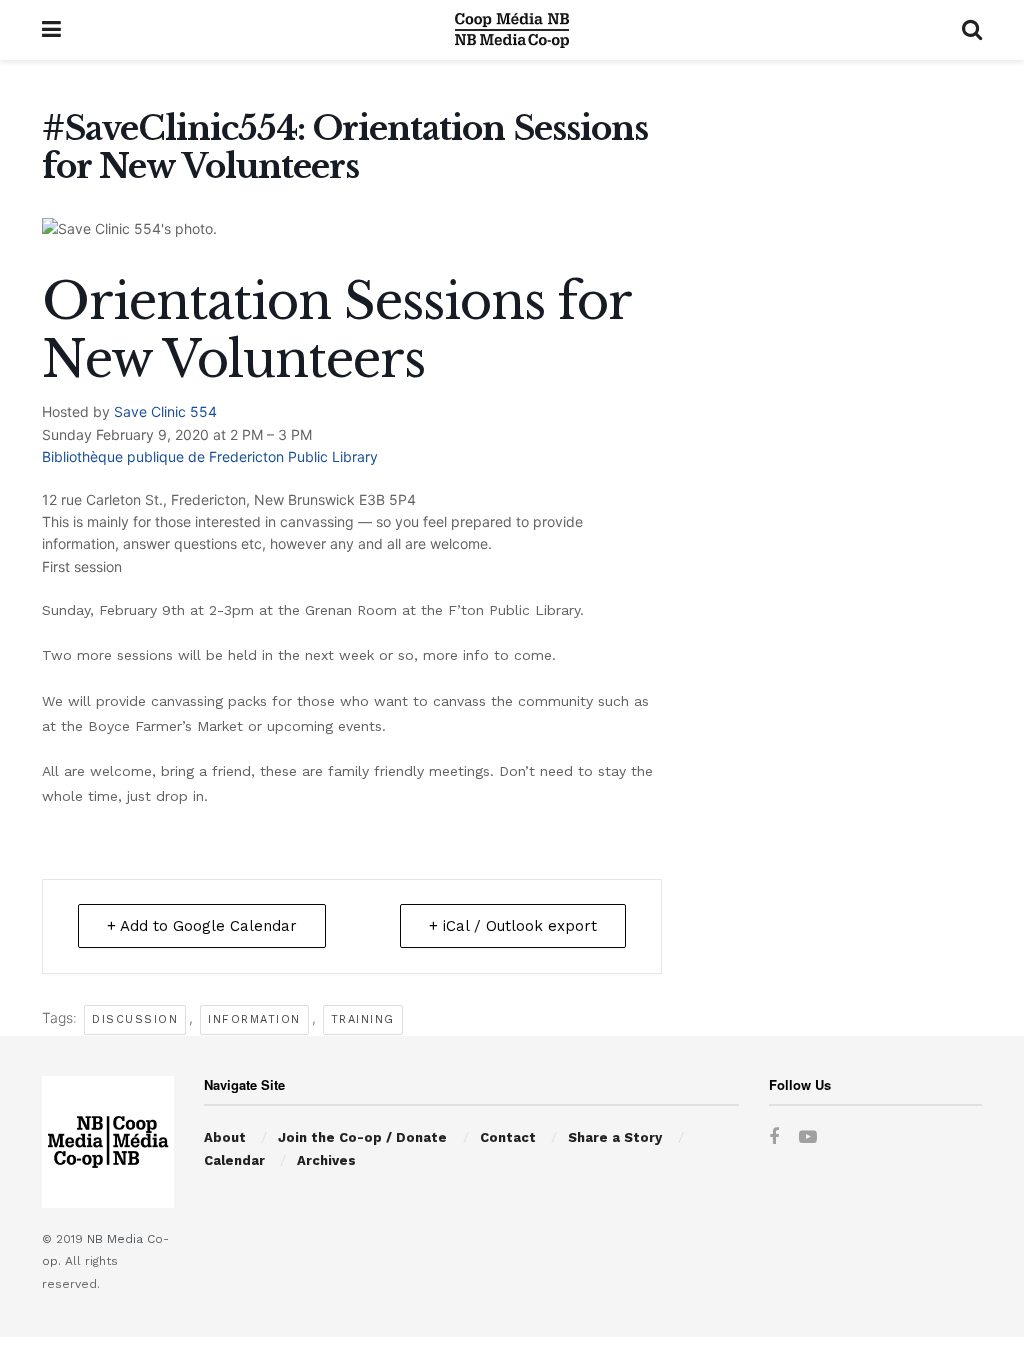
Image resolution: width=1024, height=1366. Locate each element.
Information (254, 1019)
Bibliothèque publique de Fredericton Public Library (210, 456)
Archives (326, 1160)
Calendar (234, 1160)
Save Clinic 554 (165, 411)
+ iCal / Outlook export (513, 926)
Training (363, 1019)
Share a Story (615, 1137)
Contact (508, 1137)
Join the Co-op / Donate (362, 1137)
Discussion (135, 1019)
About (225, 1137)
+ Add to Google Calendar (202, 926)
